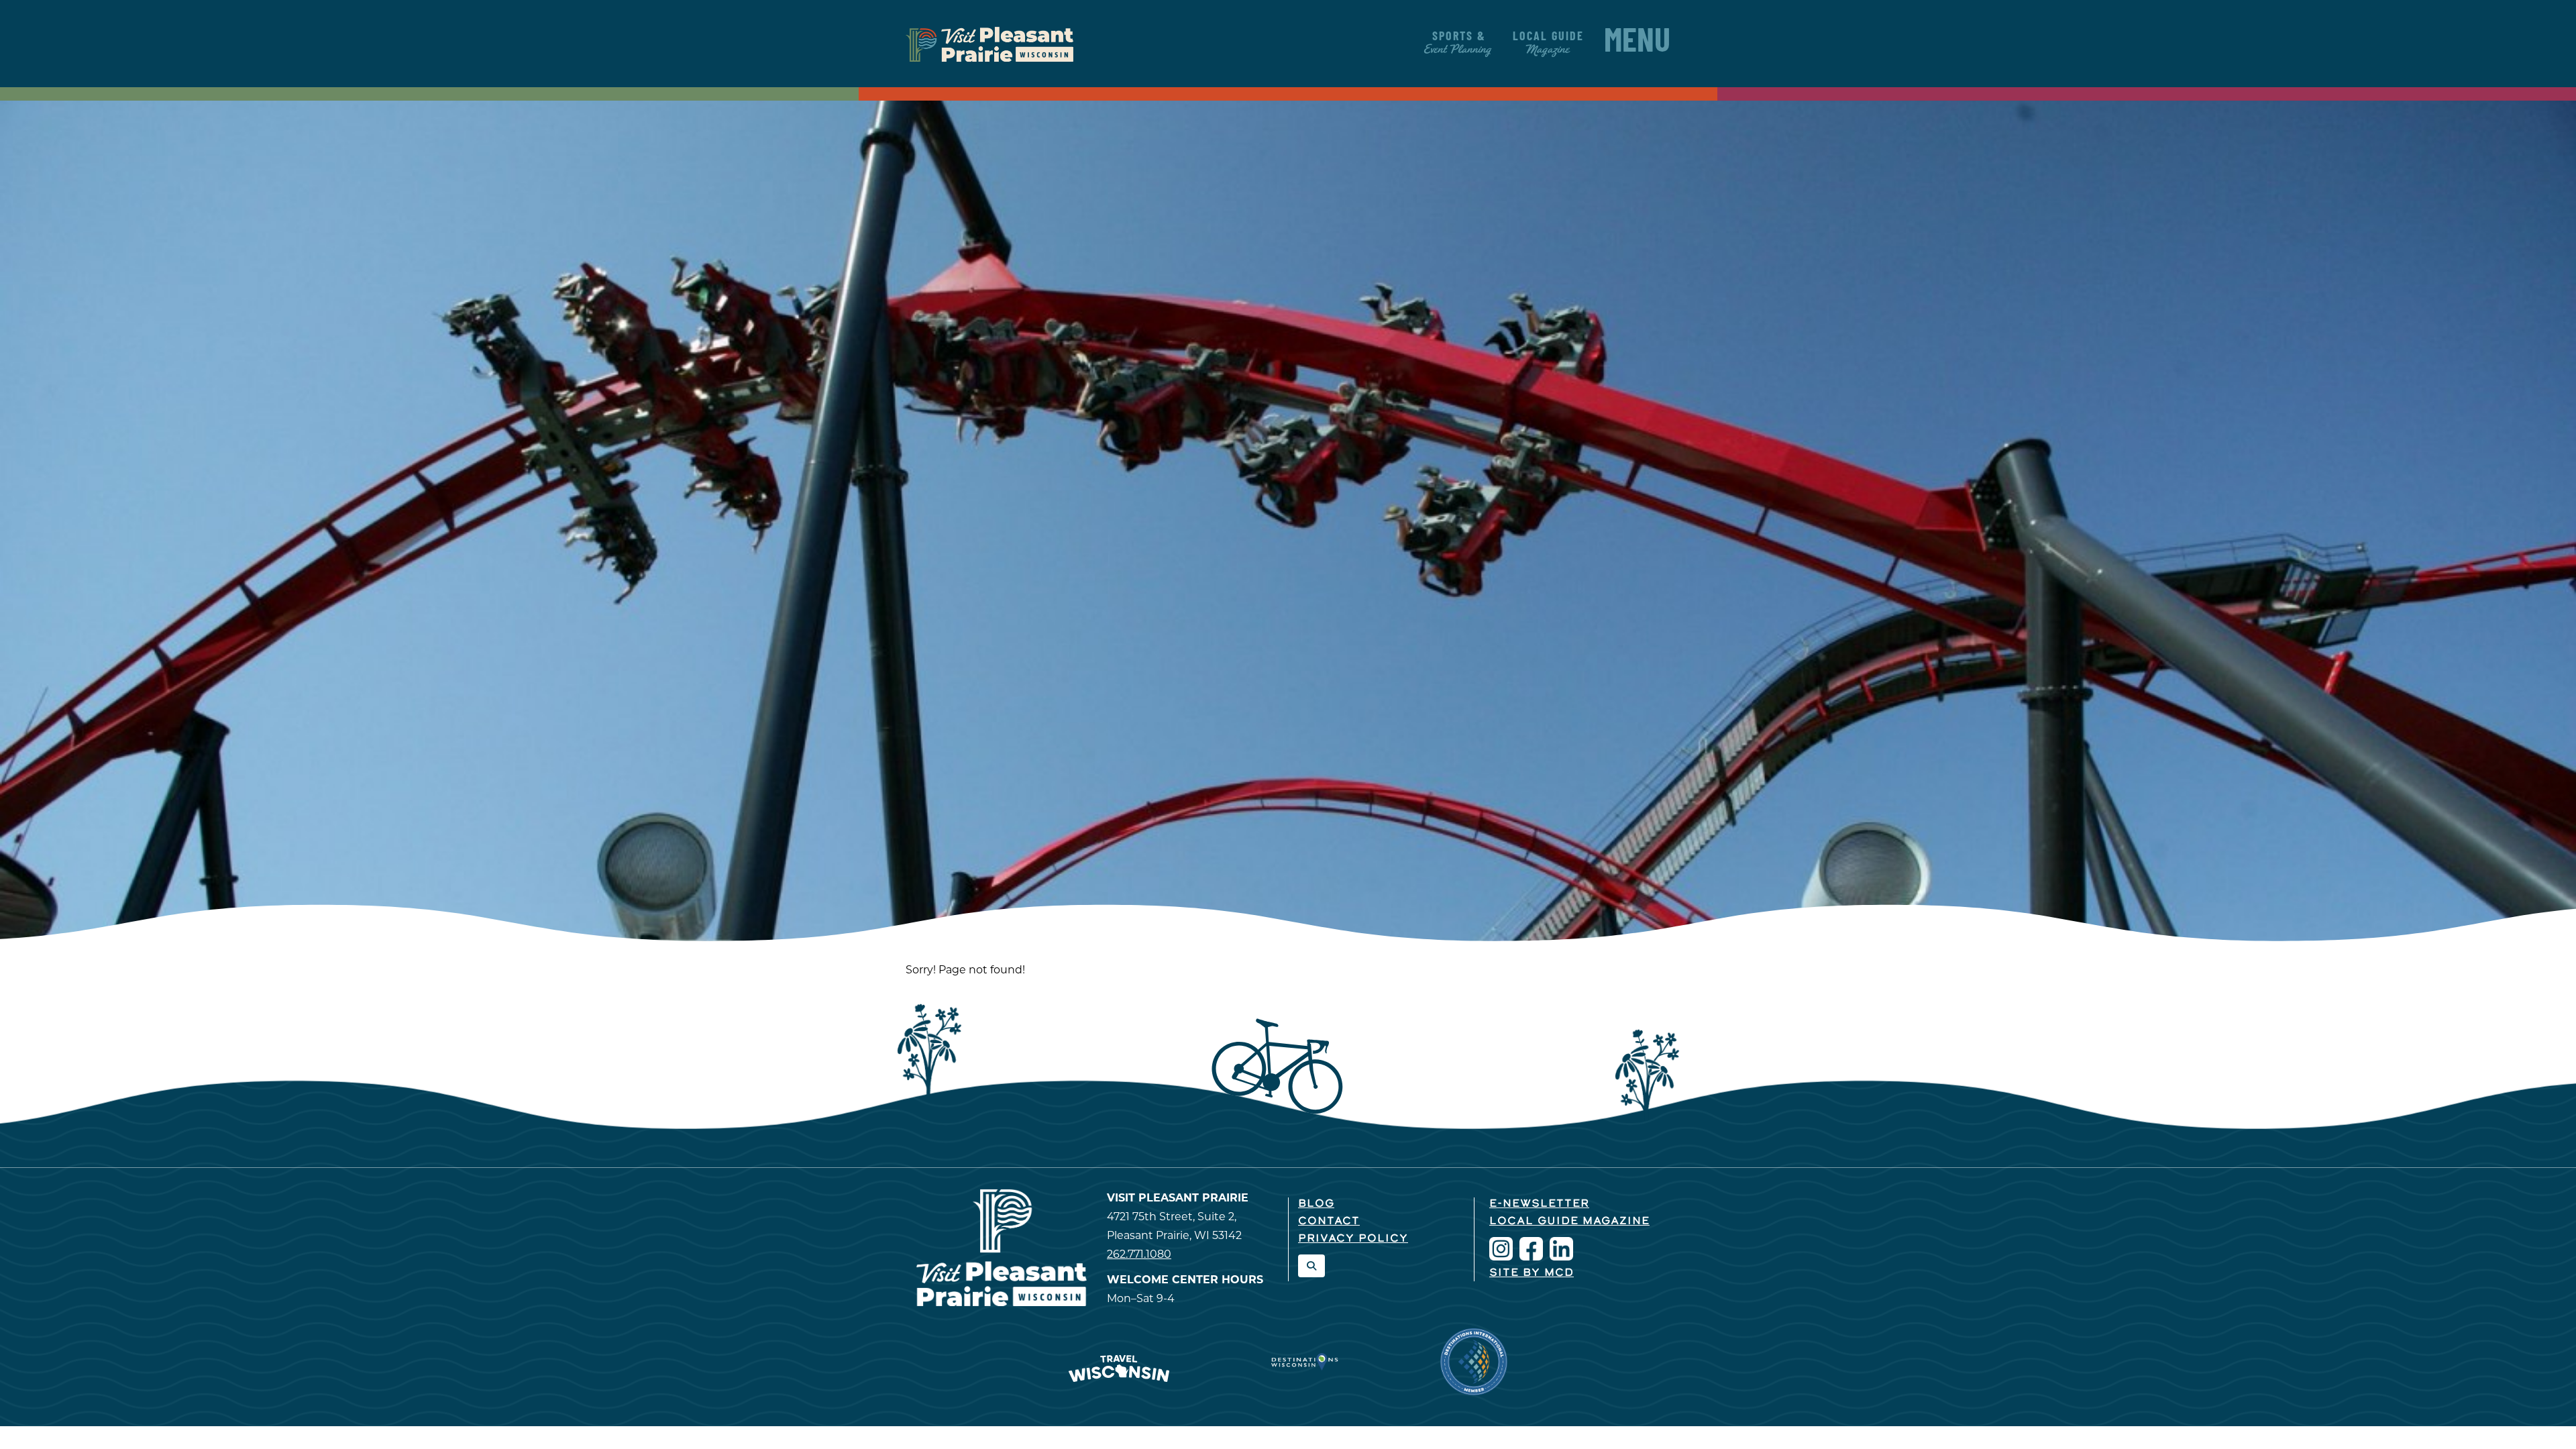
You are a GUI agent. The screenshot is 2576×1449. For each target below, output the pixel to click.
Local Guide (1548, 44)
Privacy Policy (1353, 1239)
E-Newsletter (1539, 1204)
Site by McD (1532, 1273)
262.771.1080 (1139, 1254)
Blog (1316, 1204)
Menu (1637, 44)
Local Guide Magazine (1569, 1222)
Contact (1329, 1222)
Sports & (1459, 44)
